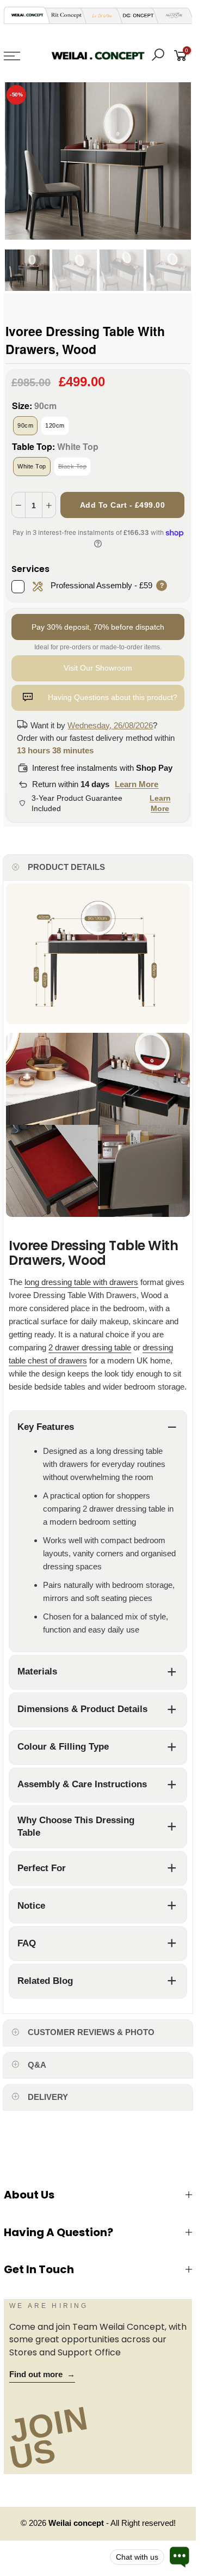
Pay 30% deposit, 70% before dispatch (98, 627)
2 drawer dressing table (90, 1347)
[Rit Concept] (63, 16)
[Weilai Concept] (27, 15)
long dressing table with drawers (81, 1282)
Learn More (137, 784)
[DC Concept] (135, 16)
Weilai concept (77, 2523)
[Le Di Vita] (99, 16)
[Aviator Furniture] (171, 16)
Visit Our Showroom (98, 668)
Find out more (42, 2374)
